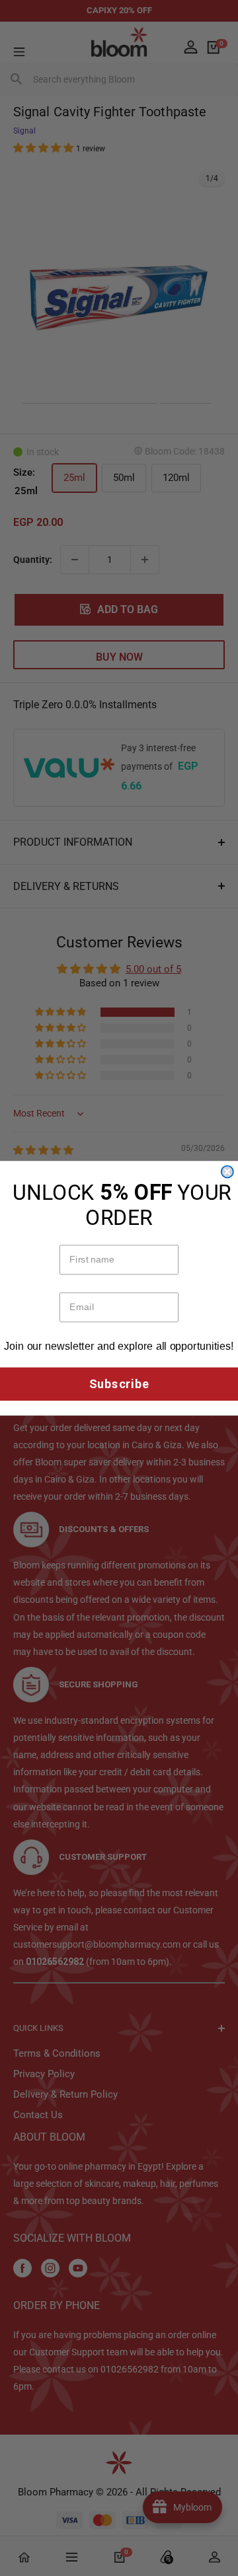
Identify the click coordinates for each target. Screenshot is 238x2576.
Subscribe (119, 1384)
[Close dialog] (227, 1171)
